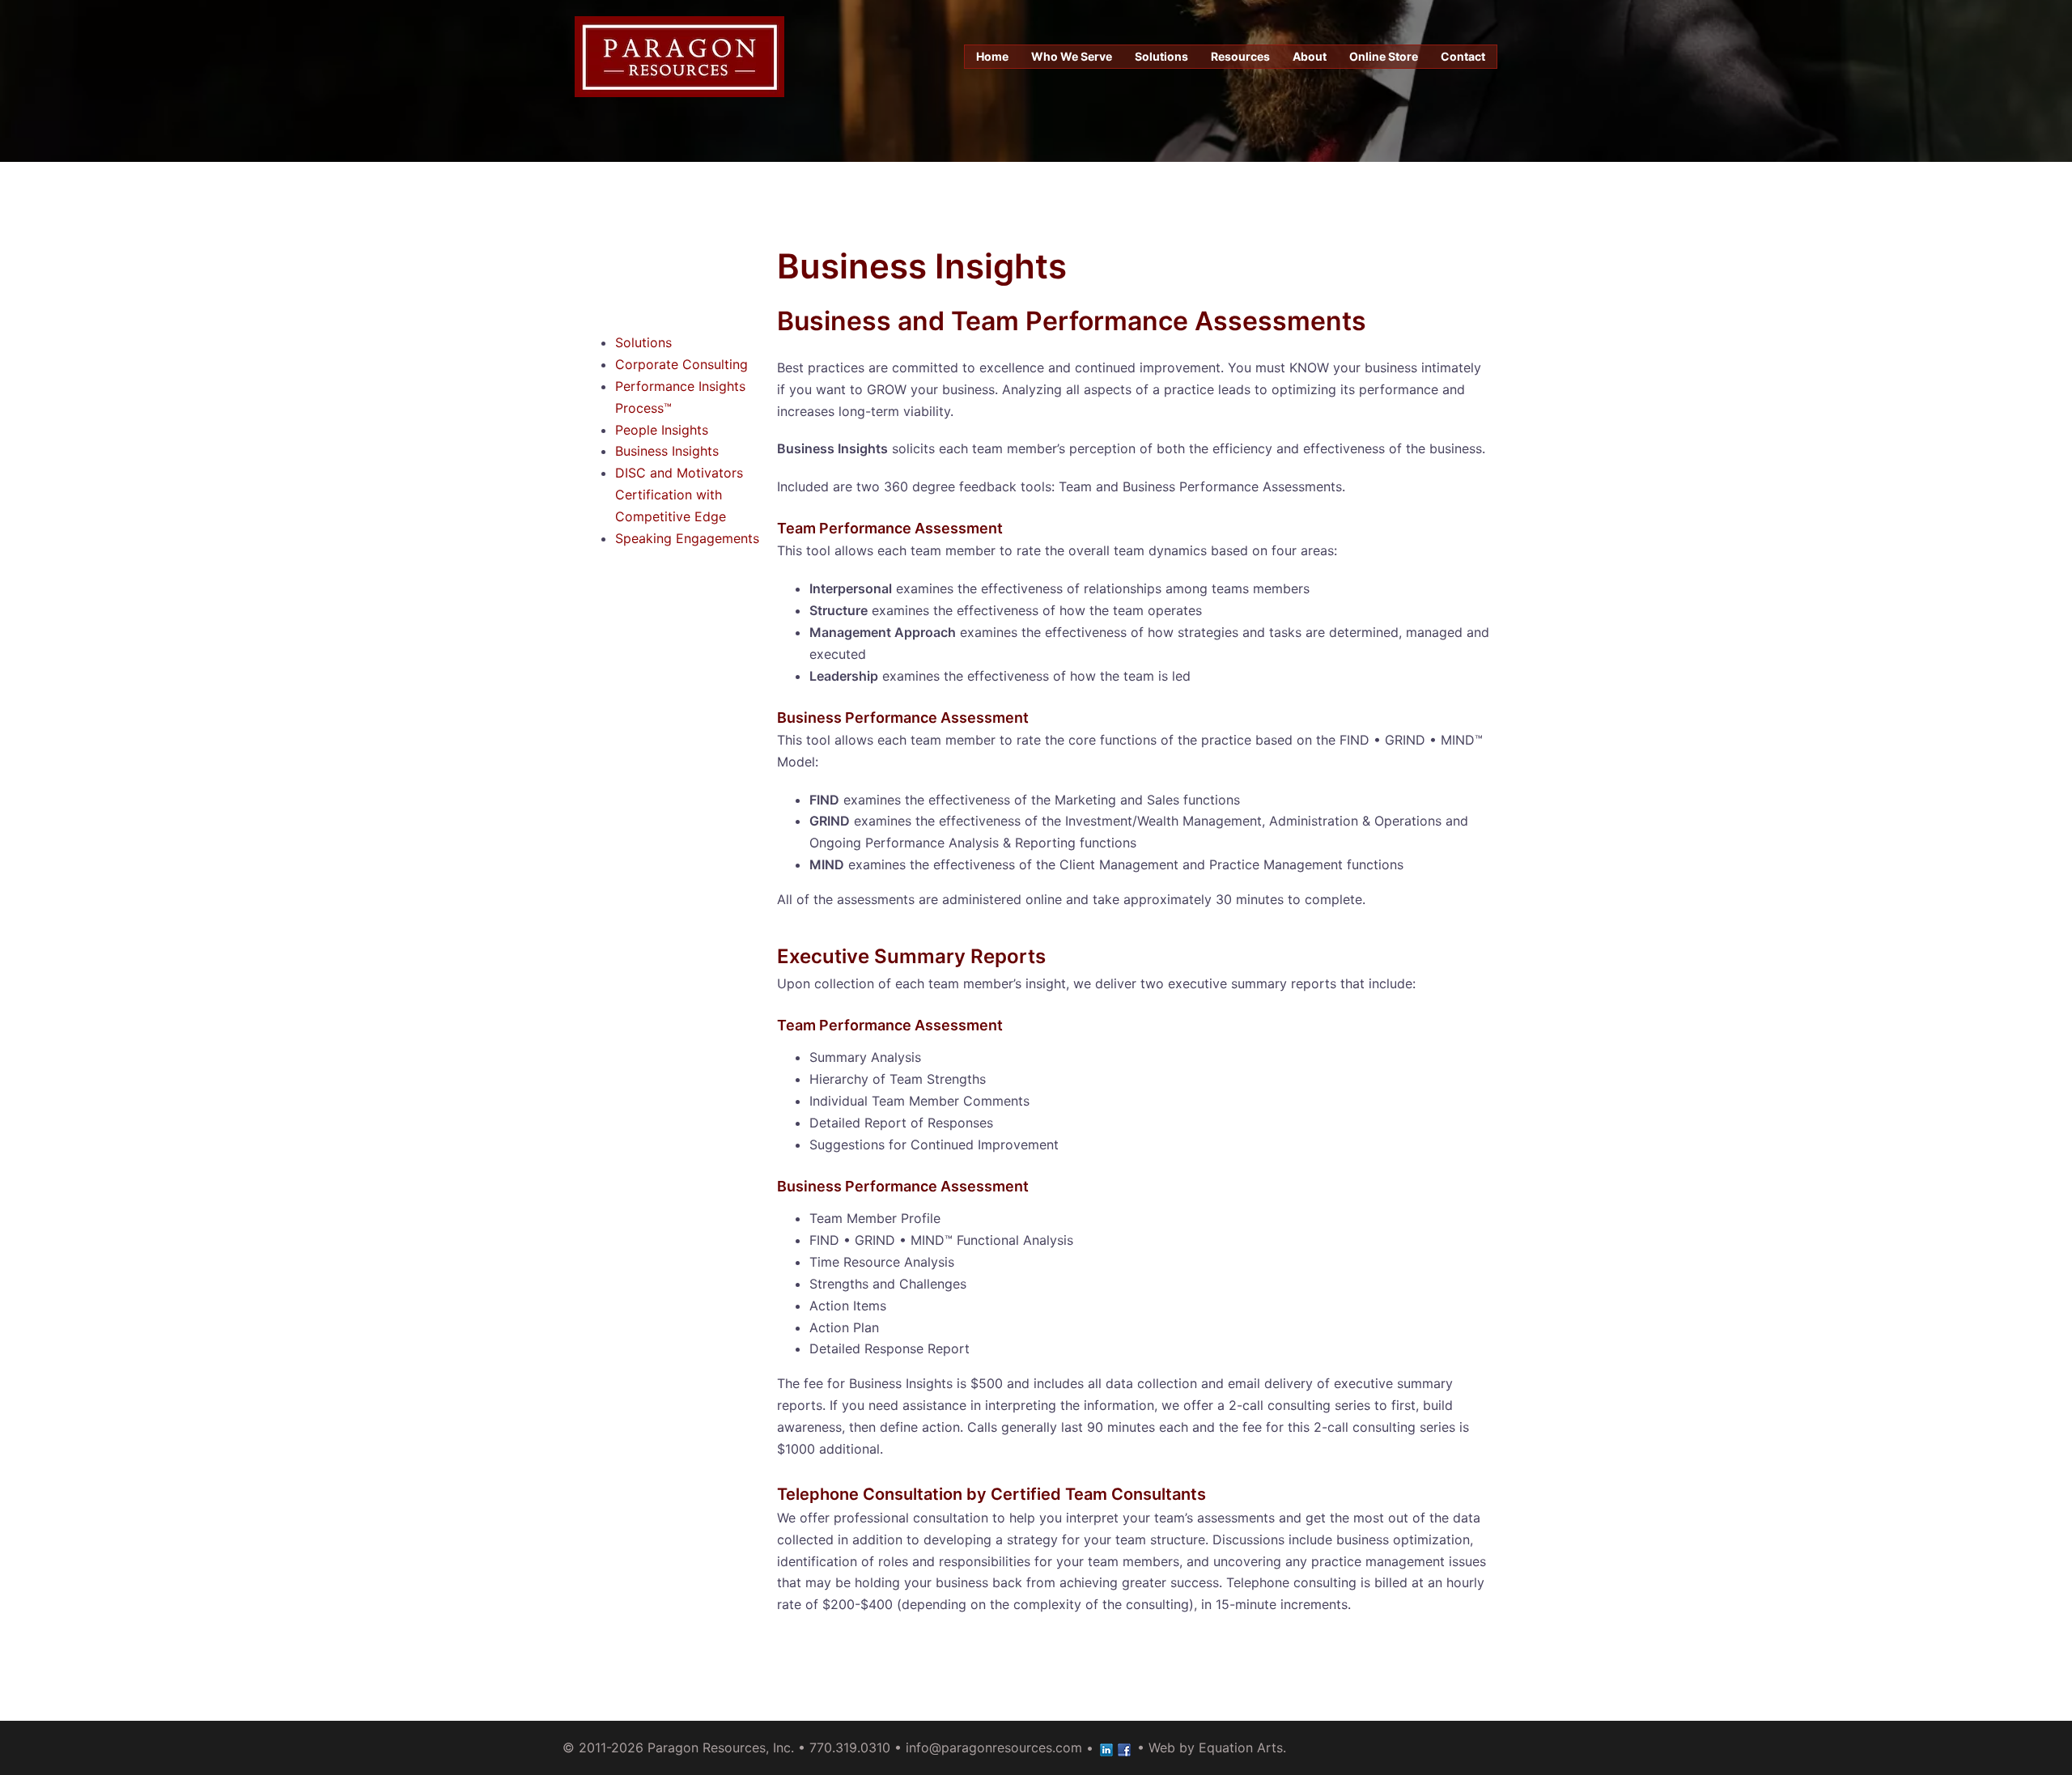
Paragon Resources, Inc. (721, 1747)
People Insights (662, 430)
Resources (1240, 56)
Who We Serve (1072, 56)
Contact (1463, 56)
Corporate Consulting (681, 364)
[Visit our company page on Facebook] (1124, 1747)
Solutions (1161, 56)
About (1310, 56)
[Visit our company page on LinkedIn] (1106, 1747)
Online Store (1384, 56)
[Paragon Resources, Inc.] (679, 55)
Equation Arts (1241, 1747)
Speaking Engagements (687, 538)
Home (992, 56)
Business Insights (667, 451)
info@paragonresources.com (994, 1747)
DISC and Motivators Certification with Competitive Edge (679, 495)
